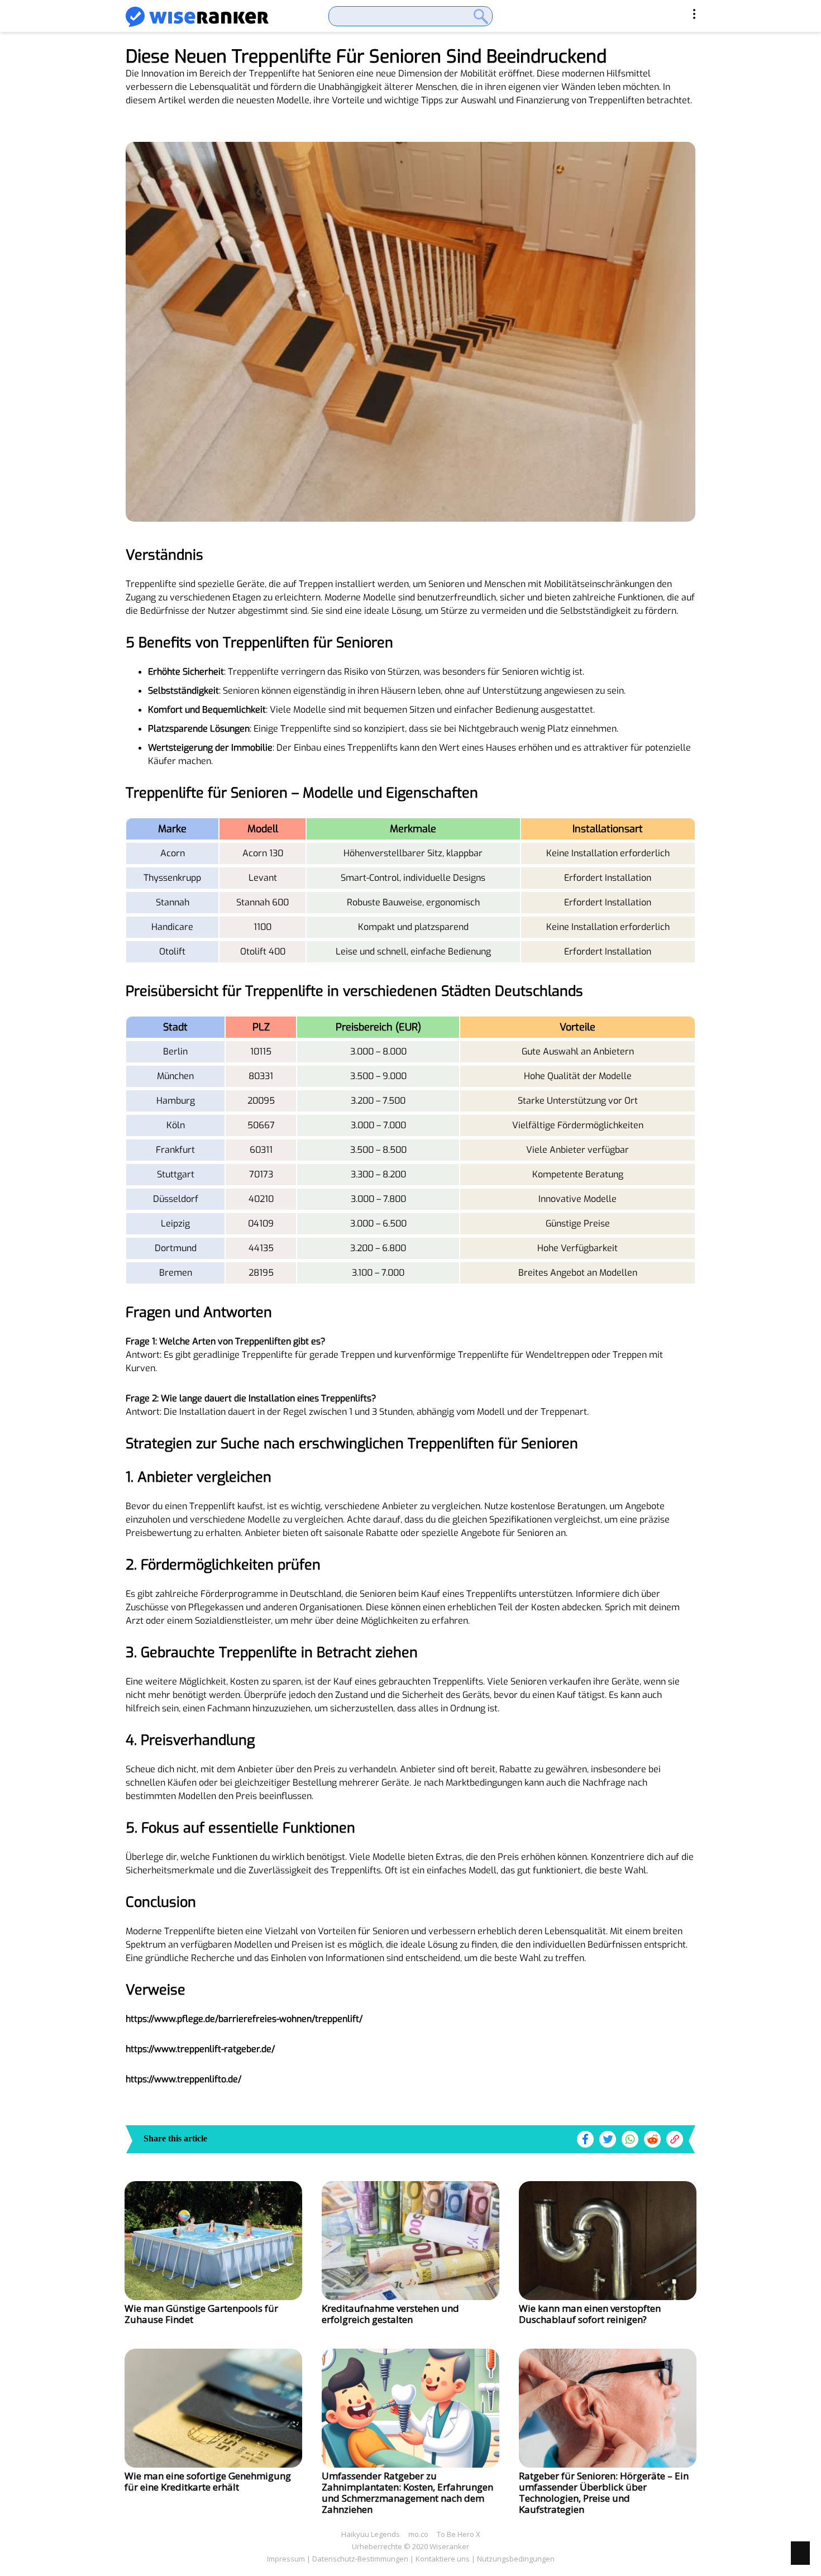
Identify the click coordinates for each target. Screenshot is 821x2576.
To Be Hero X (459, 2534)
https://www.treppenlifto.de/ (183, 2079)
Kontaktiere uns (443, 2559)
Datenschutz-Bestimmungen (360, 2559)
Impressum (286, 2559)
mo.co (418, 2534)
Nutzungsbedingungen (516, 2559)
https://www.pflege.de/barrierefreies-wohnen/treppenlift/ (244, 2019)
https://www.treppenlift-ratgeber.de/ (200, 2049)
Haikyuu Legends (371, 2534)
